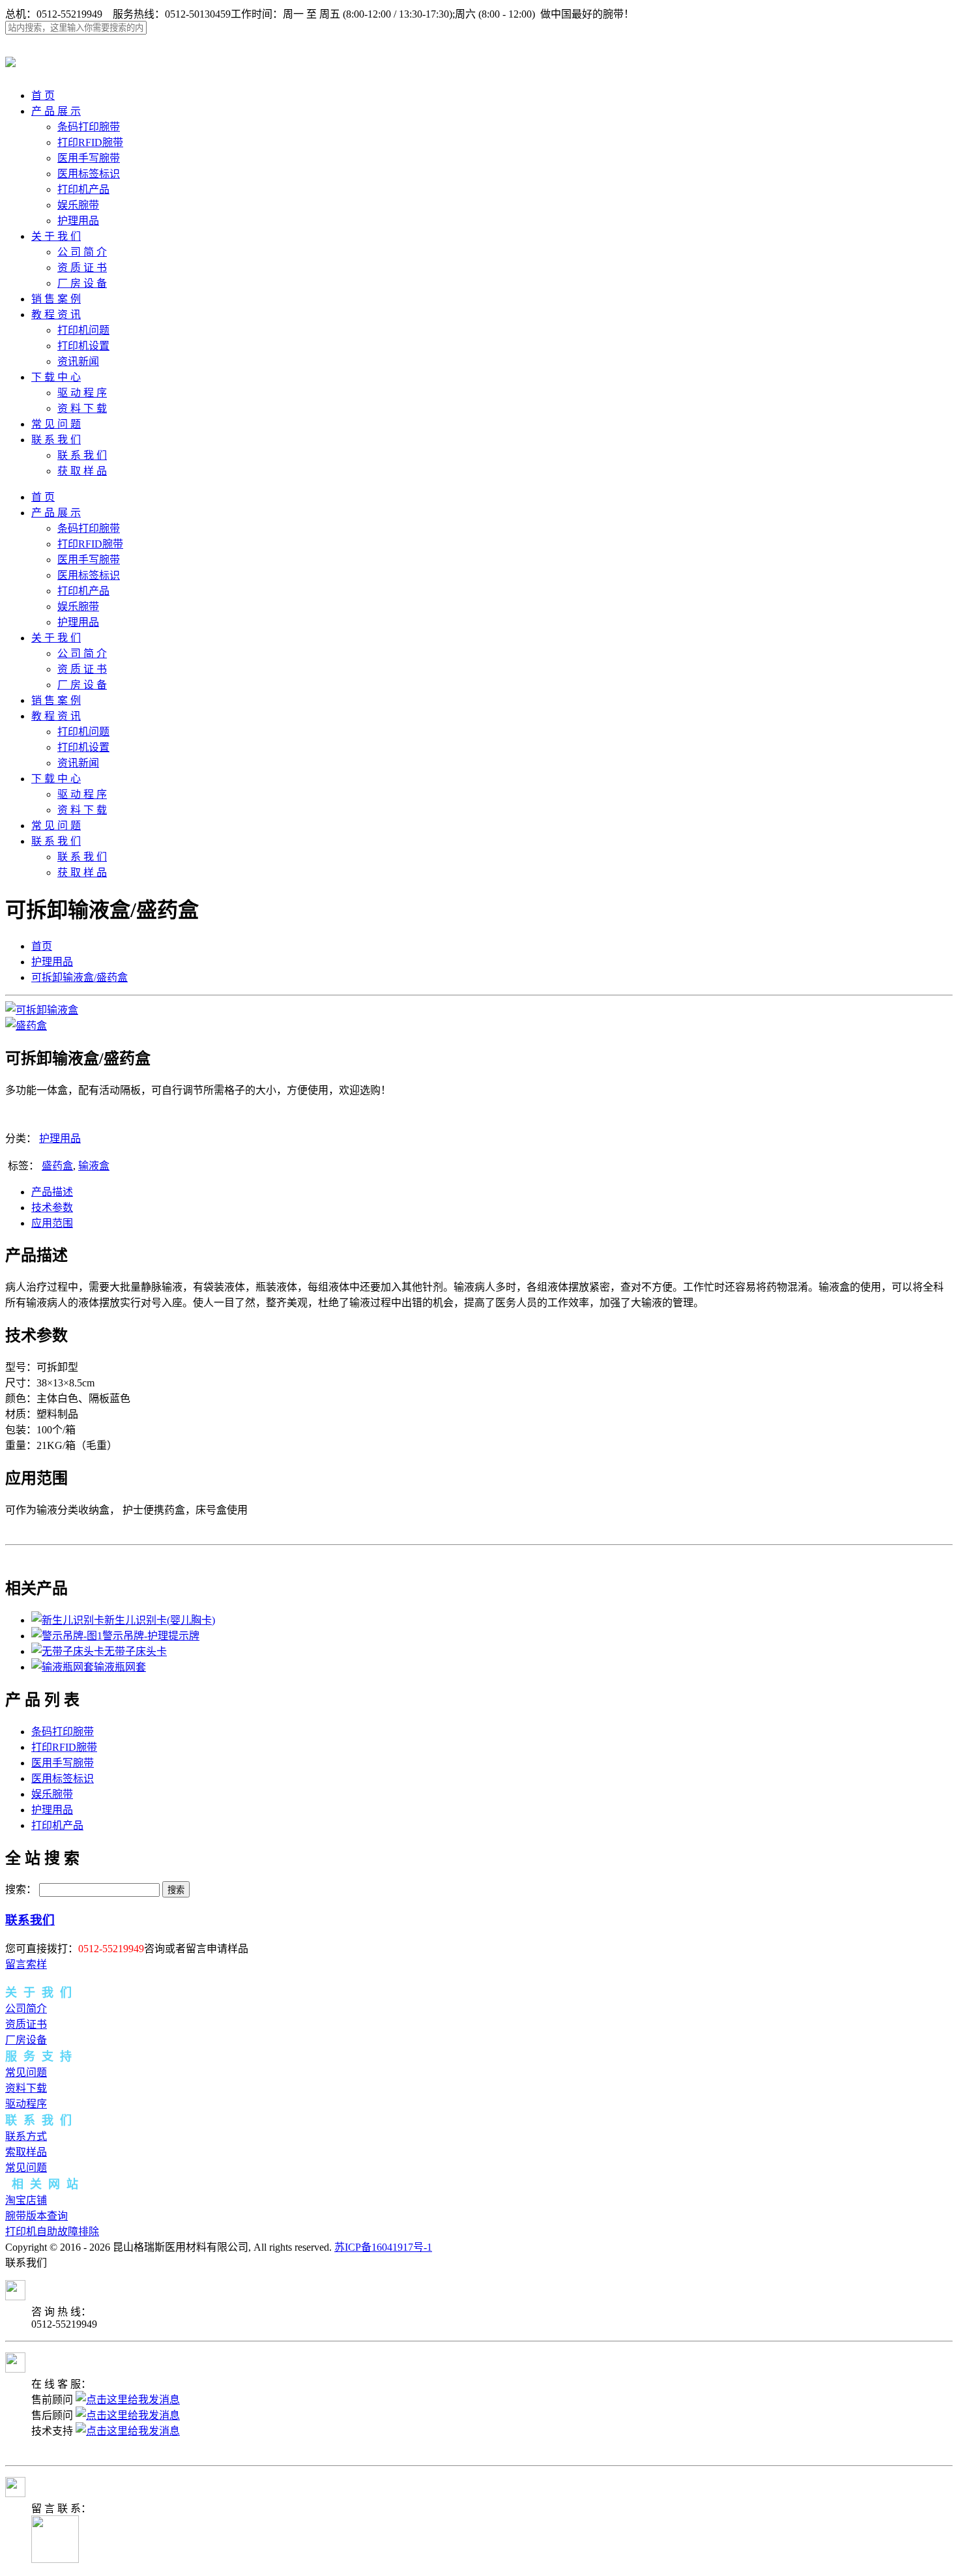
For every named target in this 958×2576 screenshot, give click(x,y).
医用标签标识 (89, 174)
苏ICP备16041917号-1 (383, 2247)
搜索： (21, 1889)
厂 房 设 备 (82, 283)
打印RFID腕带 (90, 142)
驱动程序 (26, 2104)
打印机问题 (83, 330)
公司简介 (26, 2009)
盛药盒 (57, 1166)
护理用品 (78, 221)
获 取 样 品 (82, 471)
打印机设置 (83, 346)
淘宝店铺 (26, 2200)
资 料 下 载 (82, 408)
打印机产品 (83, 189)
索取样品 (26, 2152)
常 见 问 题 (56, 424)
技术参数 (52, 1207)
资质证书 (26, 2024)
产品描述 (52, 1192)
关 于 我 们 (56, 236)
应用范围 (52, 1223)
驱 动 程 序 (82, 393)
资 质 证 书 (82, 268)
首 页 (43, 95)
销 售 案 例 (56, 299)
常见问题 (26, 2072)
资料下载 (26, 2088)
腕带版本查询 (36, 2216)
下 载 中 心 (56, 377)
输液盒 (94, 1166)
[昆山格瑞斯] (10, 60)
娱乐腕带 (78, 205)
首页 (42, 946)
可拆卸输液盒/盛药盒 (80, 977)
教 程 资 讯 (56, 315)
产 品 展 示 (56, 111)
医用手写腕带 (89, 158)
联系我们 (30, 1920)
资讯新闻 (78, 361)
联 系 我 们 (56, 440)
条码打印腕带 (89, 127)
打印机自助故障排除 (52, 2232)
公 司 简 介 (82, 252)
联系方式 (26, 2136)
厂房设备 (26, 2040)
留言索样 (26, 1964)
